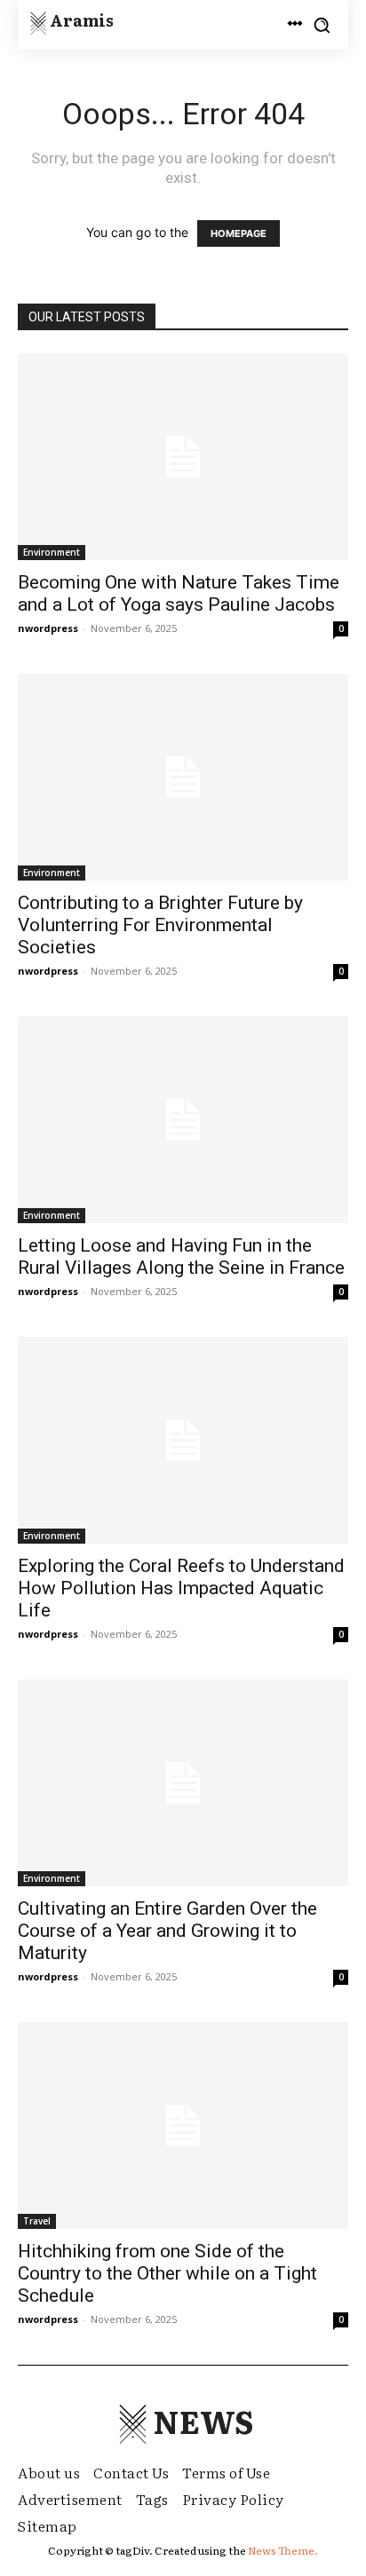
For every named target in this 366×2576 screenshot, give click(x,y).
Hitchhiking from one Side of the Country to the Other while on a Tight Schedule (167, 2273)
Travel (37, 2221)
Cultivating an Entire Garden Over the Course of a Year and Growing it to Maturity (167, 1931)
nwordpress (48, 628)
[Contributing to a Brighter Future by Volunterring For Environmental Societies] (183, 777)
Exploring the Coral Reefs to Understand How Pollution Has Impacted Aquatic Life (181, 1588)
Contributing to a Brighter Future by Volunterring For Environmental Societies (160, 925)
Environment (52, 552)
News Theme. (283, 2550)
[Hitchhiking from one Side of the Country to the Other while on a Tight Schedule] (183, 2126)
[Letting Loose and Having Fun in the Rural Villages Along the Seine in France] (183, 1120)
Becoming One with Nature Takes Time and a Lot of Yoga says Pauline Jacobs (179, 593)
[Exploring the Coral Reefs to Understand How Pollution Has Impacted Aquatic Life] (183, 1440)
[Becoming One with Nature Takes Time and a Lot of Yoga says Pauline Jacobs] (183, 457)
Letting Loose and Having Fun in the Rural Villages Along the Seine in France (181, 1256)
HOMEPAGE (239, 233)
